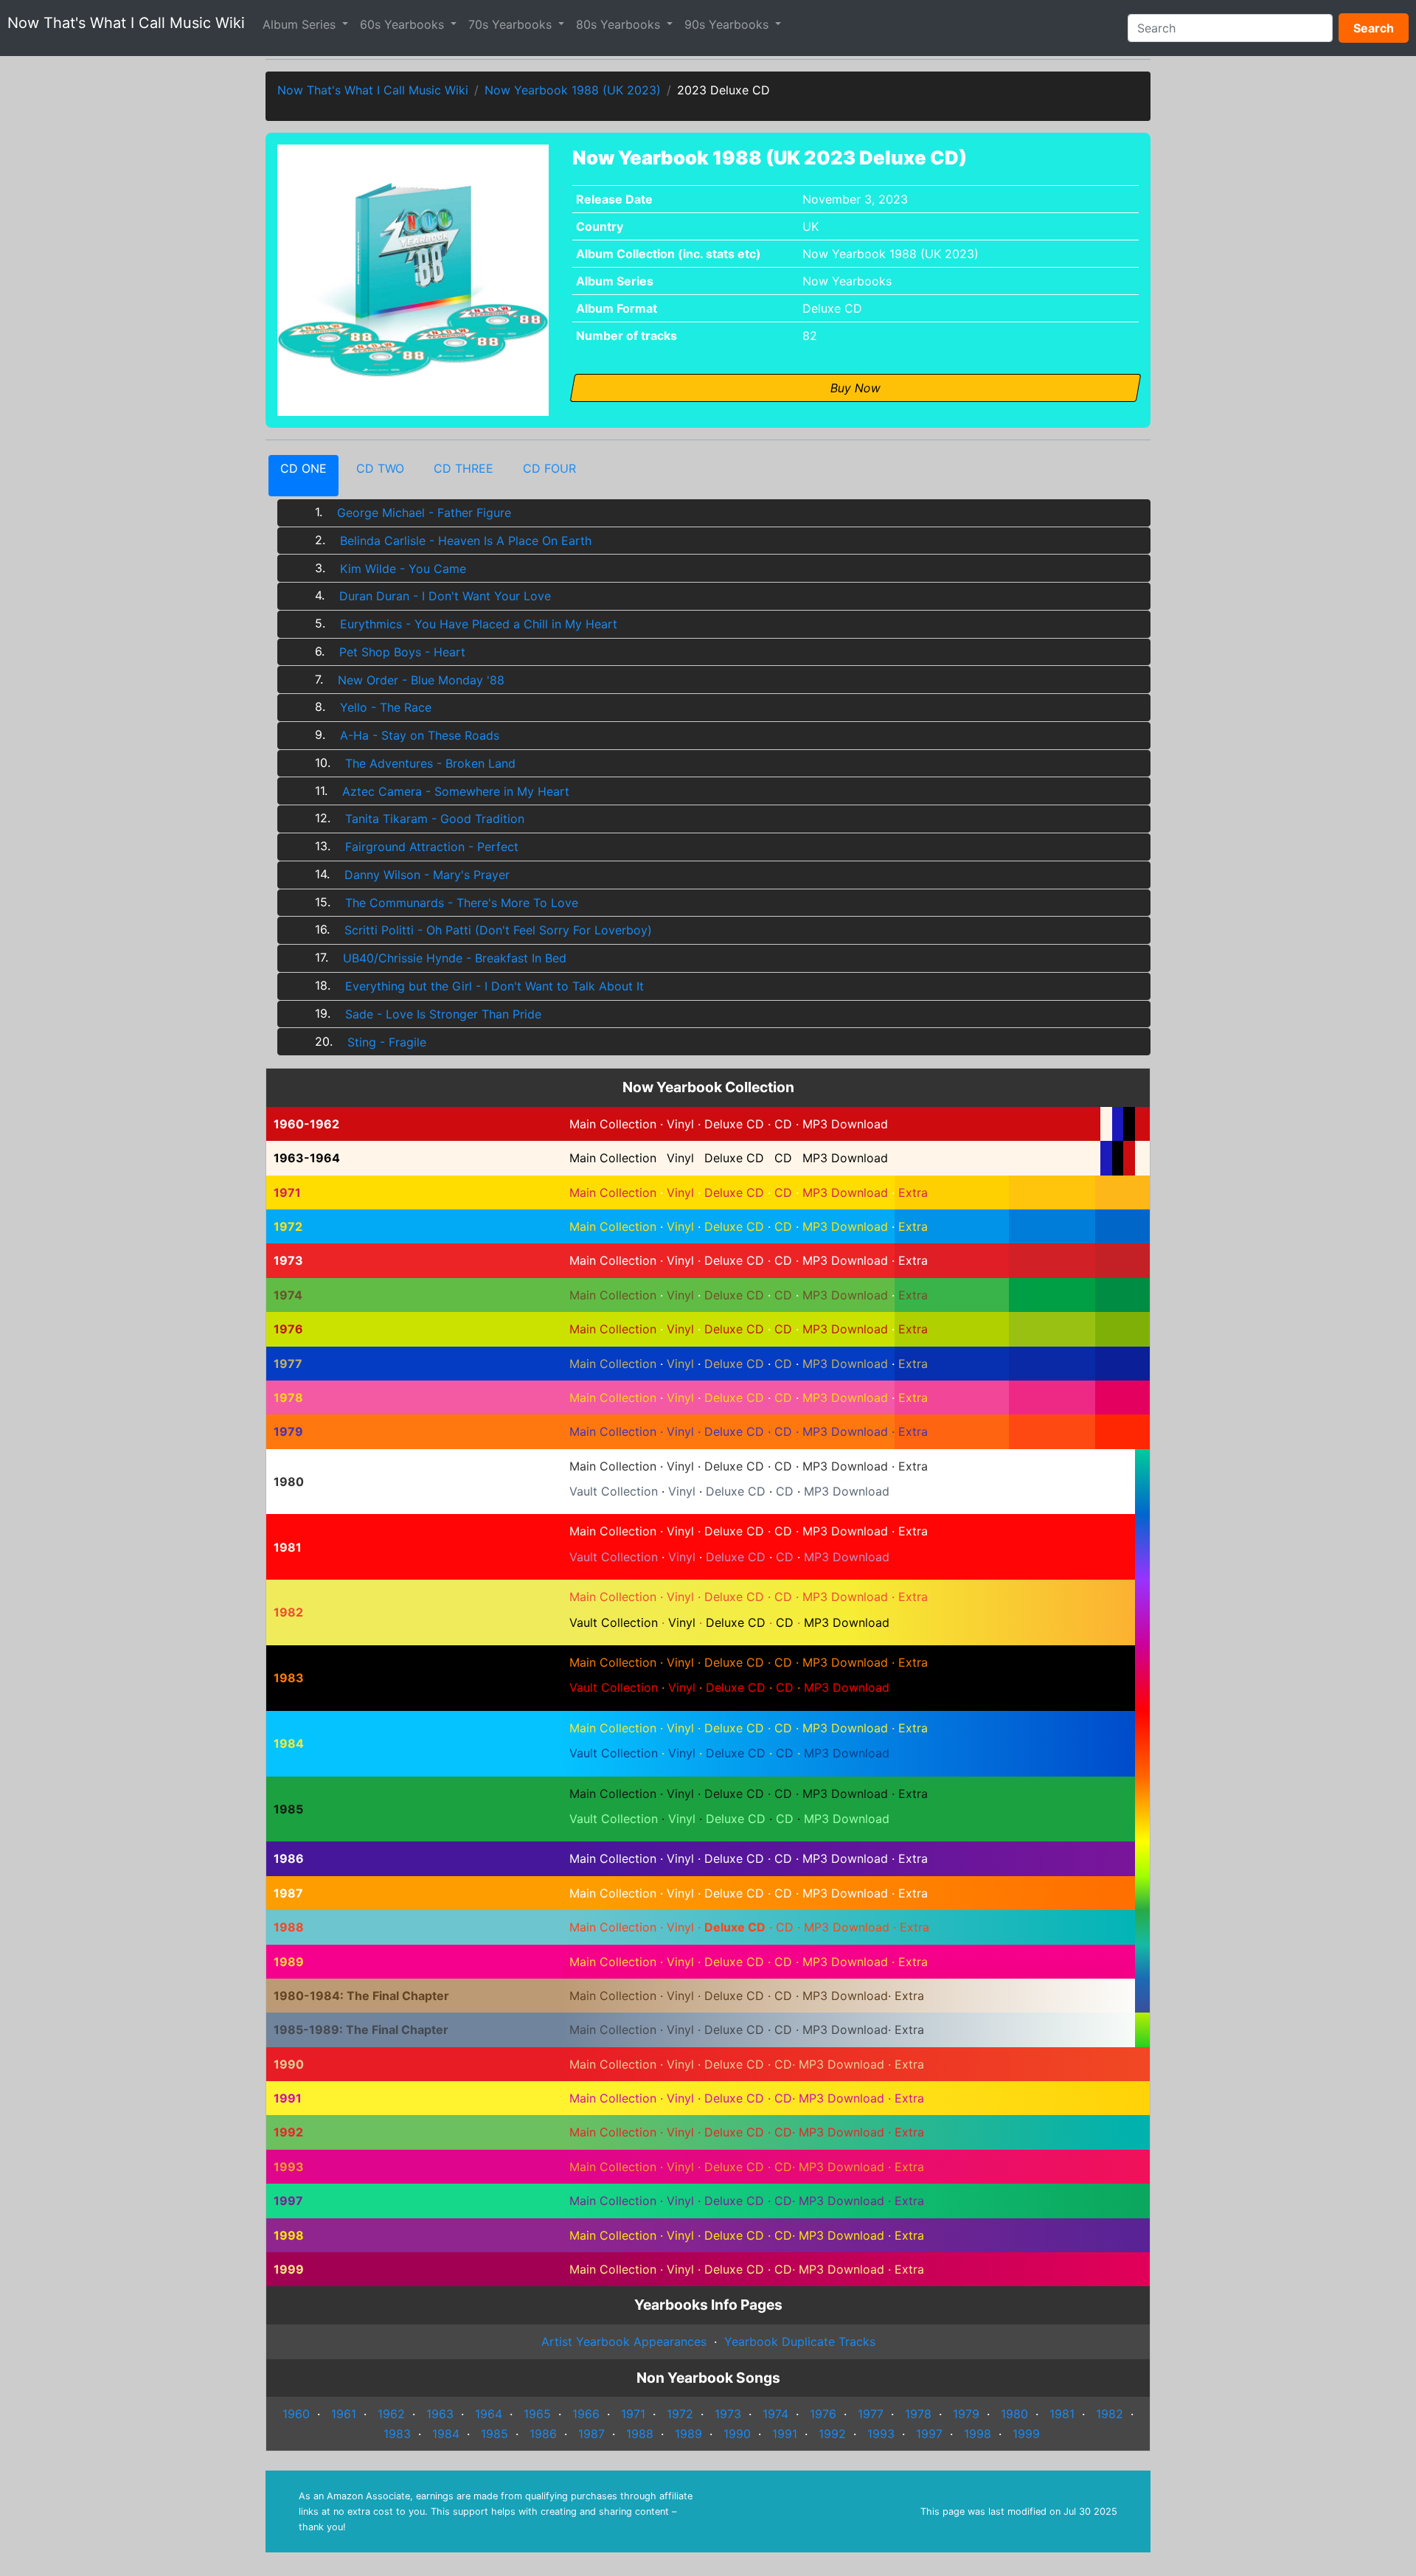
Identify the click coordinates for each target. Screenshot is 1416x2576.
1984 (444, 2434)
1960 (296, 2414)
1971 (631, 2414)
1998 (976, 2434)
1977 (869, 2414)
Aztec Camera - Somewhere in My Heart (456, 791)
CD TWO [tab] (380, 468)
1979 (964, 2414)
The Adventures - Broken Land (430, 763)
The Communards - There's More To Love (462, 903)
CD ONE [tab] (303, 468)
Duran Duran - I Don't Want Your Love (445, 596)
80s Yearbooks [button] (620, 24)
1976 (821, 2414)
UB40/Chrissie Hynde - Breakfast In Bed (455, 958)
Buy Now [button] (855, 388)
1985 (493, 2434)
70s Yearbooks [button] (512, 24)
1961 (342, 2414)
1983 (395, 2434)
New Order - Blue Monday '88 (421, 680)
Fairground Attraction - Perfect (432, 847)
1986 (541, 2434)
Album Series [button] (301, 24)
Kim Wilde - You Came (403, 569)
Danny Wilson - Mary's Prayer (427, 875)
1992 (830, 2434)
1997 (927, 2434)
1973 (726, 2414)
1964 (487, 2414)
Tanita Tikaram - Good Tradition (435, 819)
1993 (879, 2434)
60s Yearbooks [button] (404, 24)
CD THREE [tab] (464, 468)
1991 (783, 2434)
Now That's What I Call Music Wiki (126, 23)
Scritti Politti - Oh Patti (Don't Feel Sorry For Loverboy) (498, 930)
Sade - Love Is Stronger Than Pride (443, 1014)
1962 (389, 2414)
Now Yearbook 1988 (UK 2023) (573, 90)
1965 (535, 2414)
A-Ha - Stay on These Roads (420, 735)
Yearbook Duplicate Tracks (800, 2341)
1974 (774, 2414)
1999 (1024, 2434)
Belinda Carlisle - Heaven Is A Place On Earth (466, 541)
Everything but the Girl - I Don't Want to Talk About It (494, 986)
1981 (1060, 2414)
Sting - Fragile (387, 1042)
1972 (678, 2414)
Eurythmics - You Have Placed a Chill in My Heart (479, 624)
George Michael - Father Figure (424, 513)
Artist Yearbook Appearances (624, 2341)
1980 (1013, 2414)
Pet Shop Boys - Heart (402, 652)
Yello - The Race (386, 707)
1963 (438, 2414)
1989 (687, 2434)
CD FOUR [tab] (549, 468)
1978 (916, 2414)
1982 (1108, 2414)
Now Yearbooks (847, 281)
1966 (584, 2414)
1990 (735, 2434)
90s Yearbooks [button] (728, 24)
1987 (590, 2434)
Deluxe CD (832, 308)
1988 (638, 2434)
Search (1374, 28)
